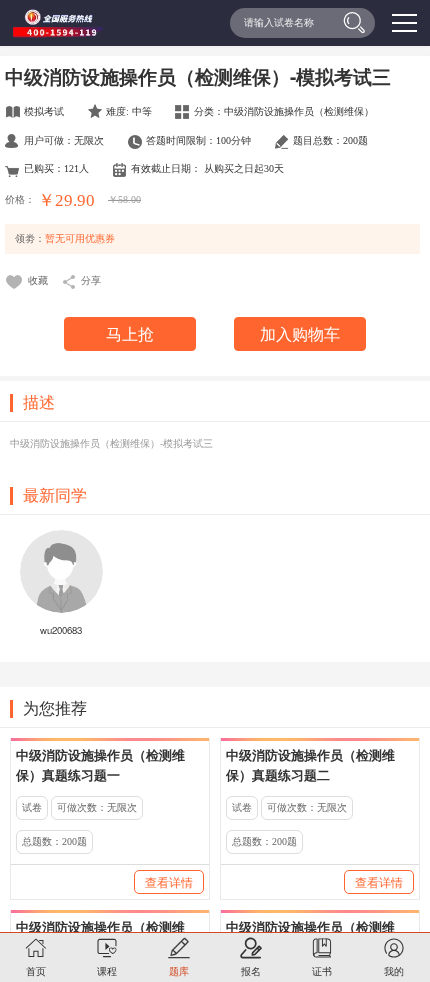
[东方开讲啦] (57, 24)
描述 (39, 403)
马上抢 (130, 333)
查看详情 (169, 881)
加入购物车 (300, 333)
